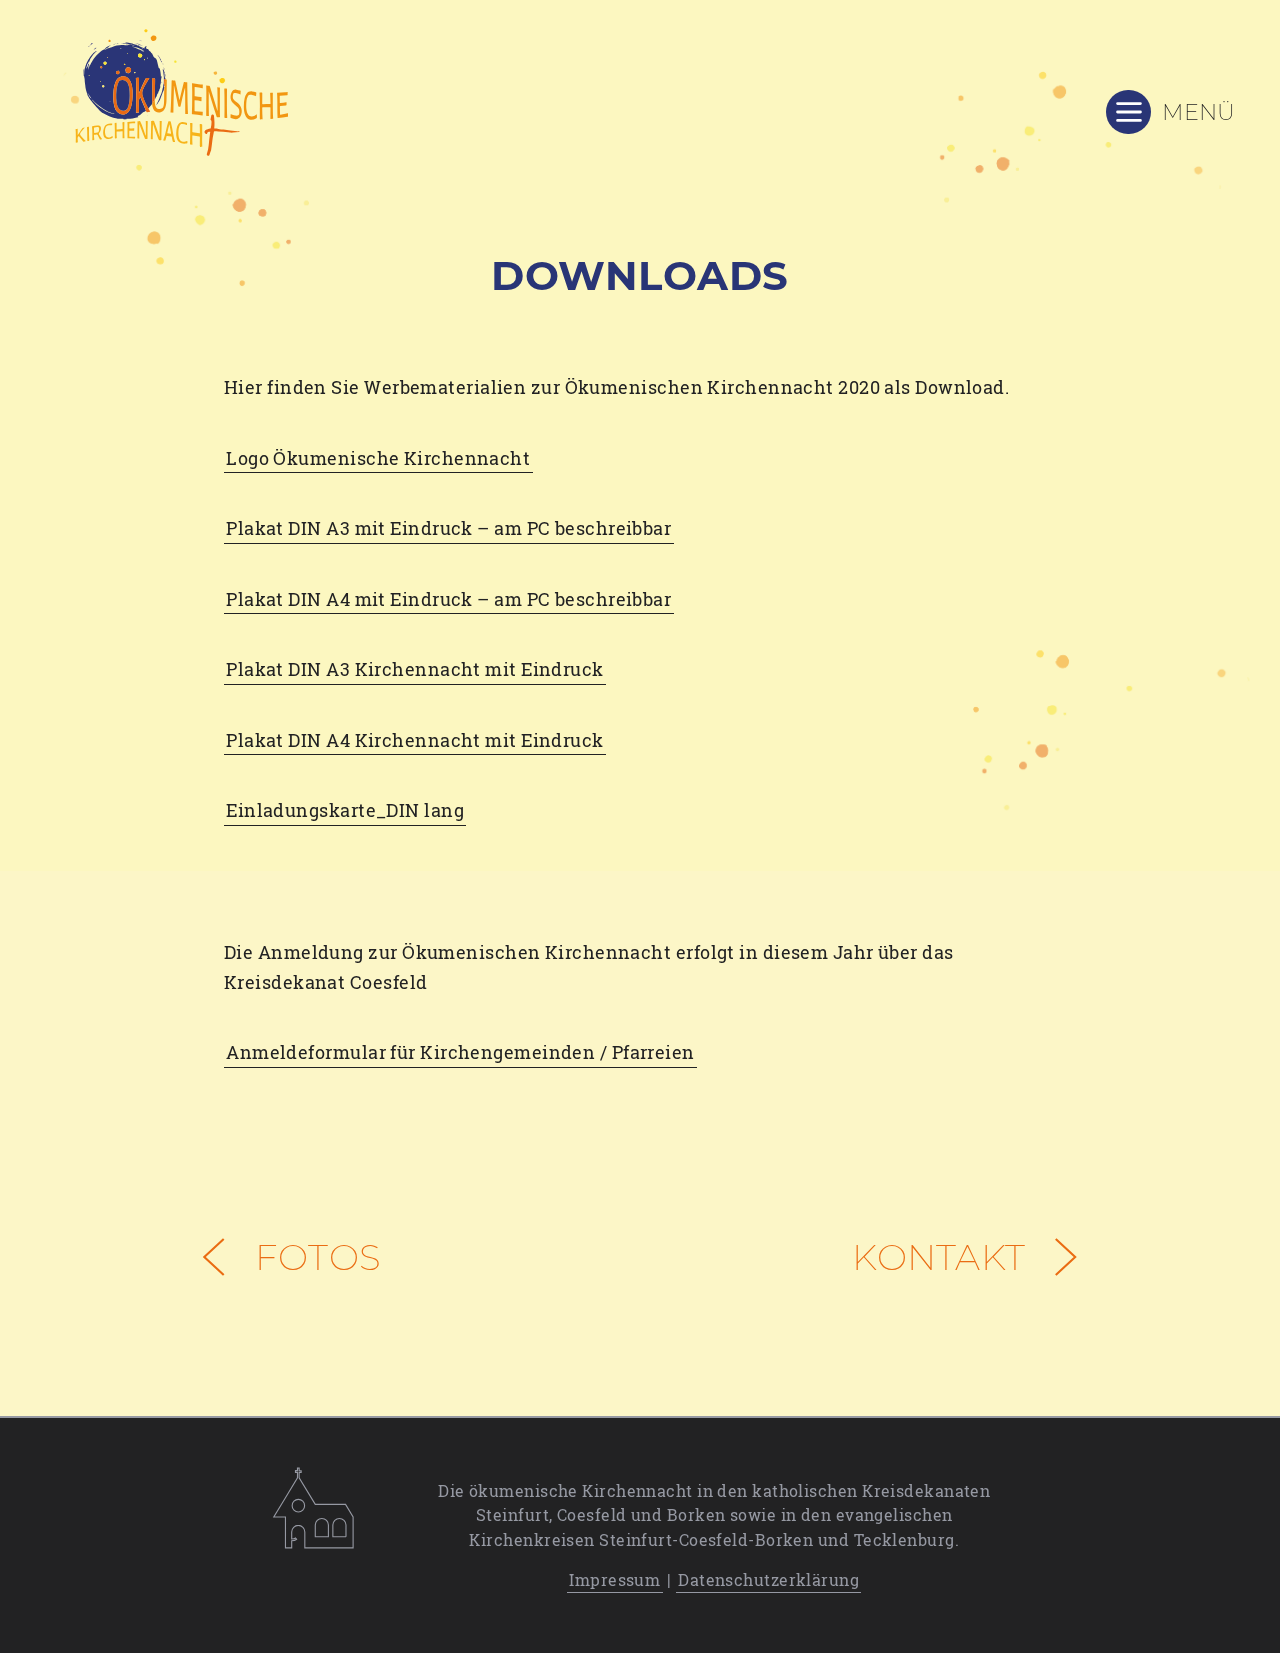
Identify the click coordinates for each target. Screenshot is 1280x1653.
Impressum (614, 1580)
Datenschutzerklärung (768, 1580)
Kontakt (943, 1257)
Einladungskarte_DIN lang (345, 810)
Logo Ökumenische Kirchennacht (378, 458)
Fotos (313, 1257)
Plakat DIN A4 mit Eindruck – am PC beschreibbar (448, 599)
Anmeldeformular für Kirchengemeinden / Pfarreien (460, 1052)
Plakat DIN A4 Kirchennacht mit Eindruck (414, 740)
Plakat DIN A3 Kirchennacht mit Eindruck (414, 669)
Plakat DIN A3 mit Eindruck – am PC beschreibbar (448, 528)
